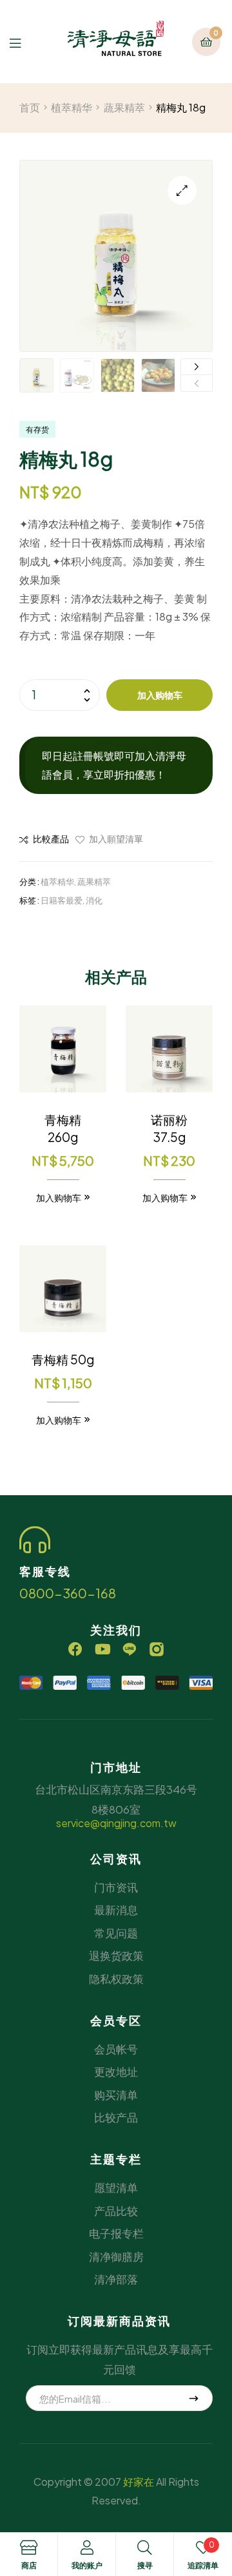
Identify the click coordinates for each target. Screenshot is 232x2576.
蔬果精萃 (124, 107)
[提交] (194, 2398)
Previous (197, 383)
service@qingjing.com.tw (116, 1823)
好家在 (139, 2482)
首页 (30, 107)
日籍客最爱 (62, 900)
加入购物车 (160, 695)
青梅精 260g (63, 1128)
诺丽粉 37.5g (169, 1128)
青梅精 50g (63, 1359)
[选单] (25, 42)
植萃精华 (72, 107)
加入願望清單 (116, 838)
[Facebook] (75, 1649)
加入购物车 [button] (59, 1197)
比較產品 (51, 838)
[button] (182, 190)
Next (197, 367)
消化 (94, 900)
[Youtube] (102, 1649)
